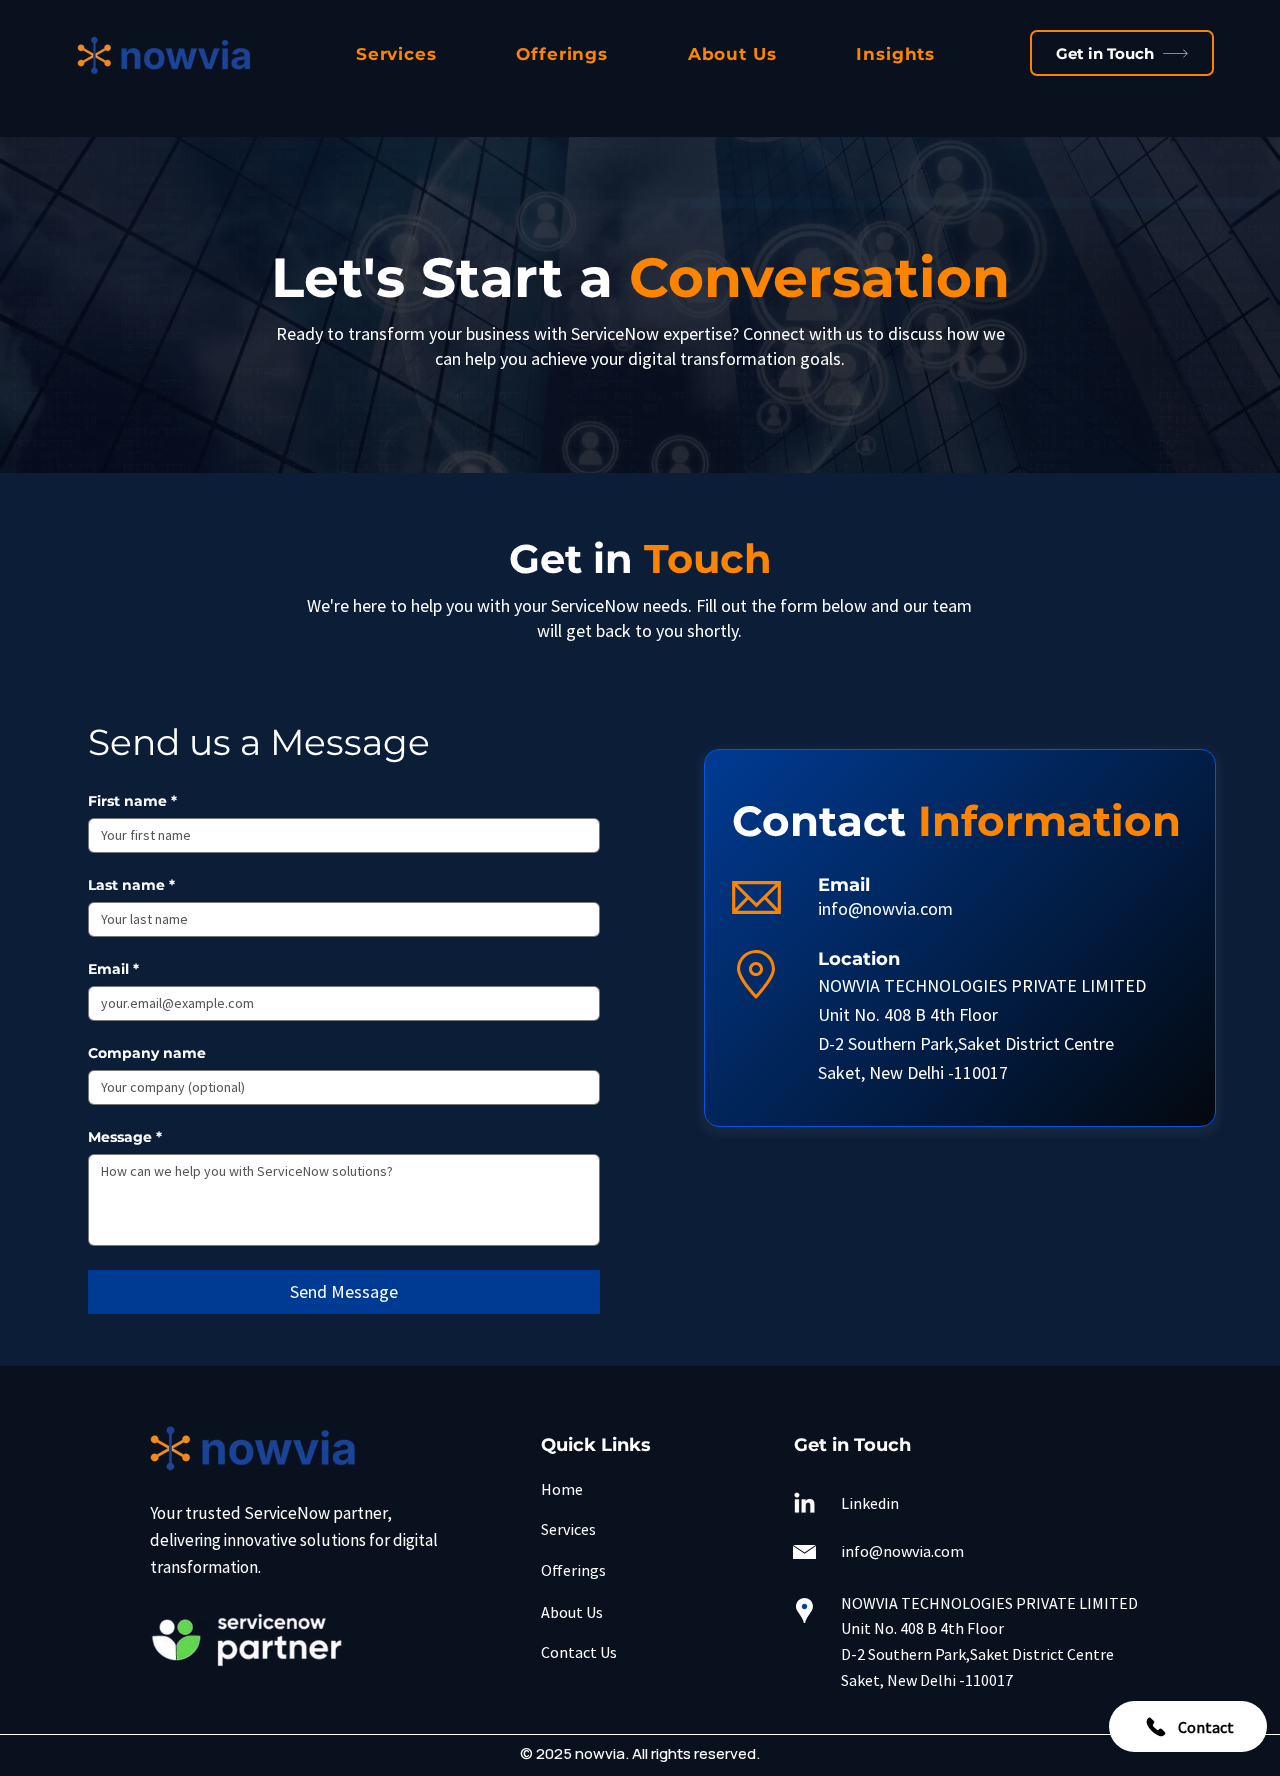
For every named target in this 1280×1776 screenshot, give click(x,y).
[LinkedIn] (804, 1504)
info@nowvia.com (885, 908)
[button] (396, 54)
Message (125, 1137)
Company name (147, 1053)
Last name (131, 885)
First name (132, 801)
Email (113, 969)
